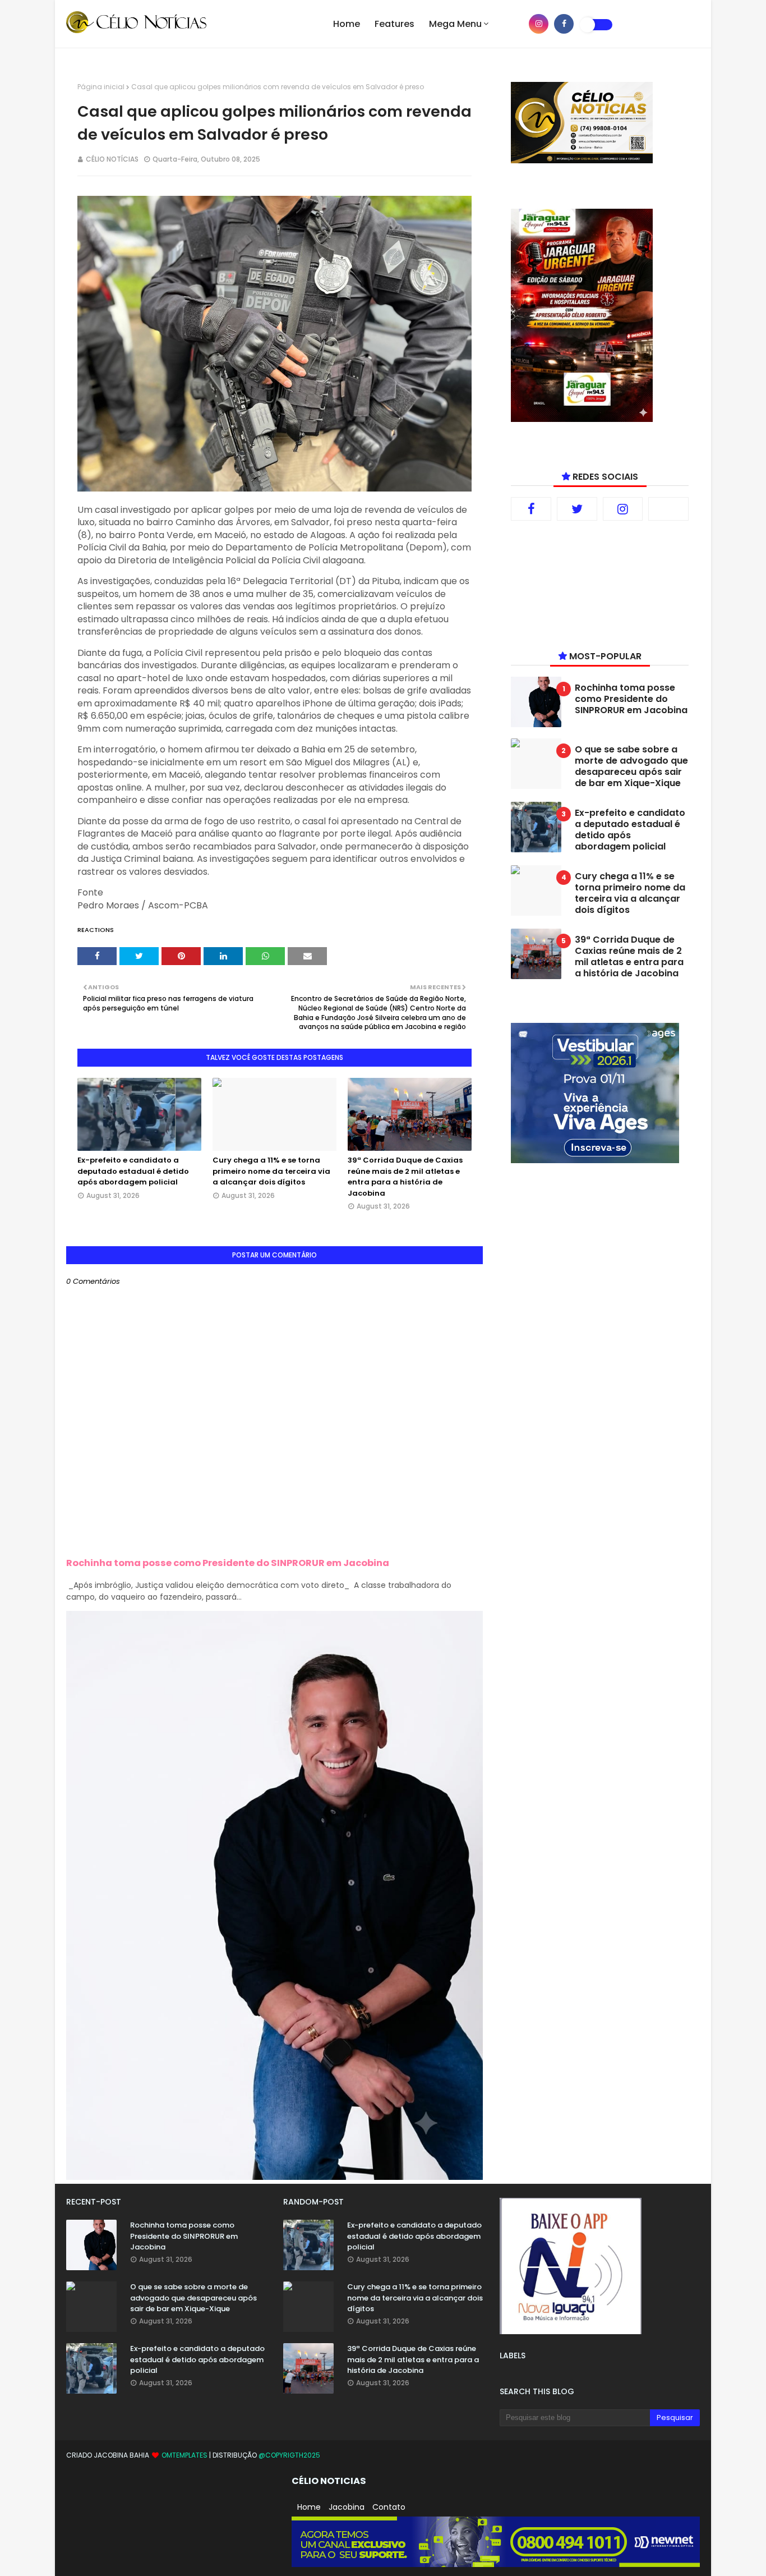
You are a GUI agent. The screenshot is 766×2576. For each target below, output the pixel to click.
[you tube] (513, 24)
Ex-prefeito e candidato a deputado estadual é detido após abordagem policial (133, 1171)
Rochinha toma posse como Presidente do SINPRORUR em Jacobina (228, 1563)
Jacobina (347, 2507)
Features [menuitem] (394, 24)
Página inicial (101, 87)
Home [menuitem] (347, 24)
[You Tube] (668, 509)
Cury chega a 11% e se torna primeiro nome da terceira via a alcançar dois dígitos (271, 1171)
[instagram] (539, 24)
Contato (389, 2507)
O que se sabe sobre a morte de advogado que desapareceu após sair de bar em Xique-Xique (631, 766)
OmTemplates (184, 2455)
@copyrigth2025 (289, 2455)
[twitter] (577, 509)
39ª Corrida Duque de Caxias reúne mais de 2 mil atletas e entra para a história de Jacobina (405, 1177)
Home (309, 2507)
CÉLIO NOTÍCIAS (112, 159)
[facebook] (564, 24)
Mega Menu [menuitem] (455, 24)
